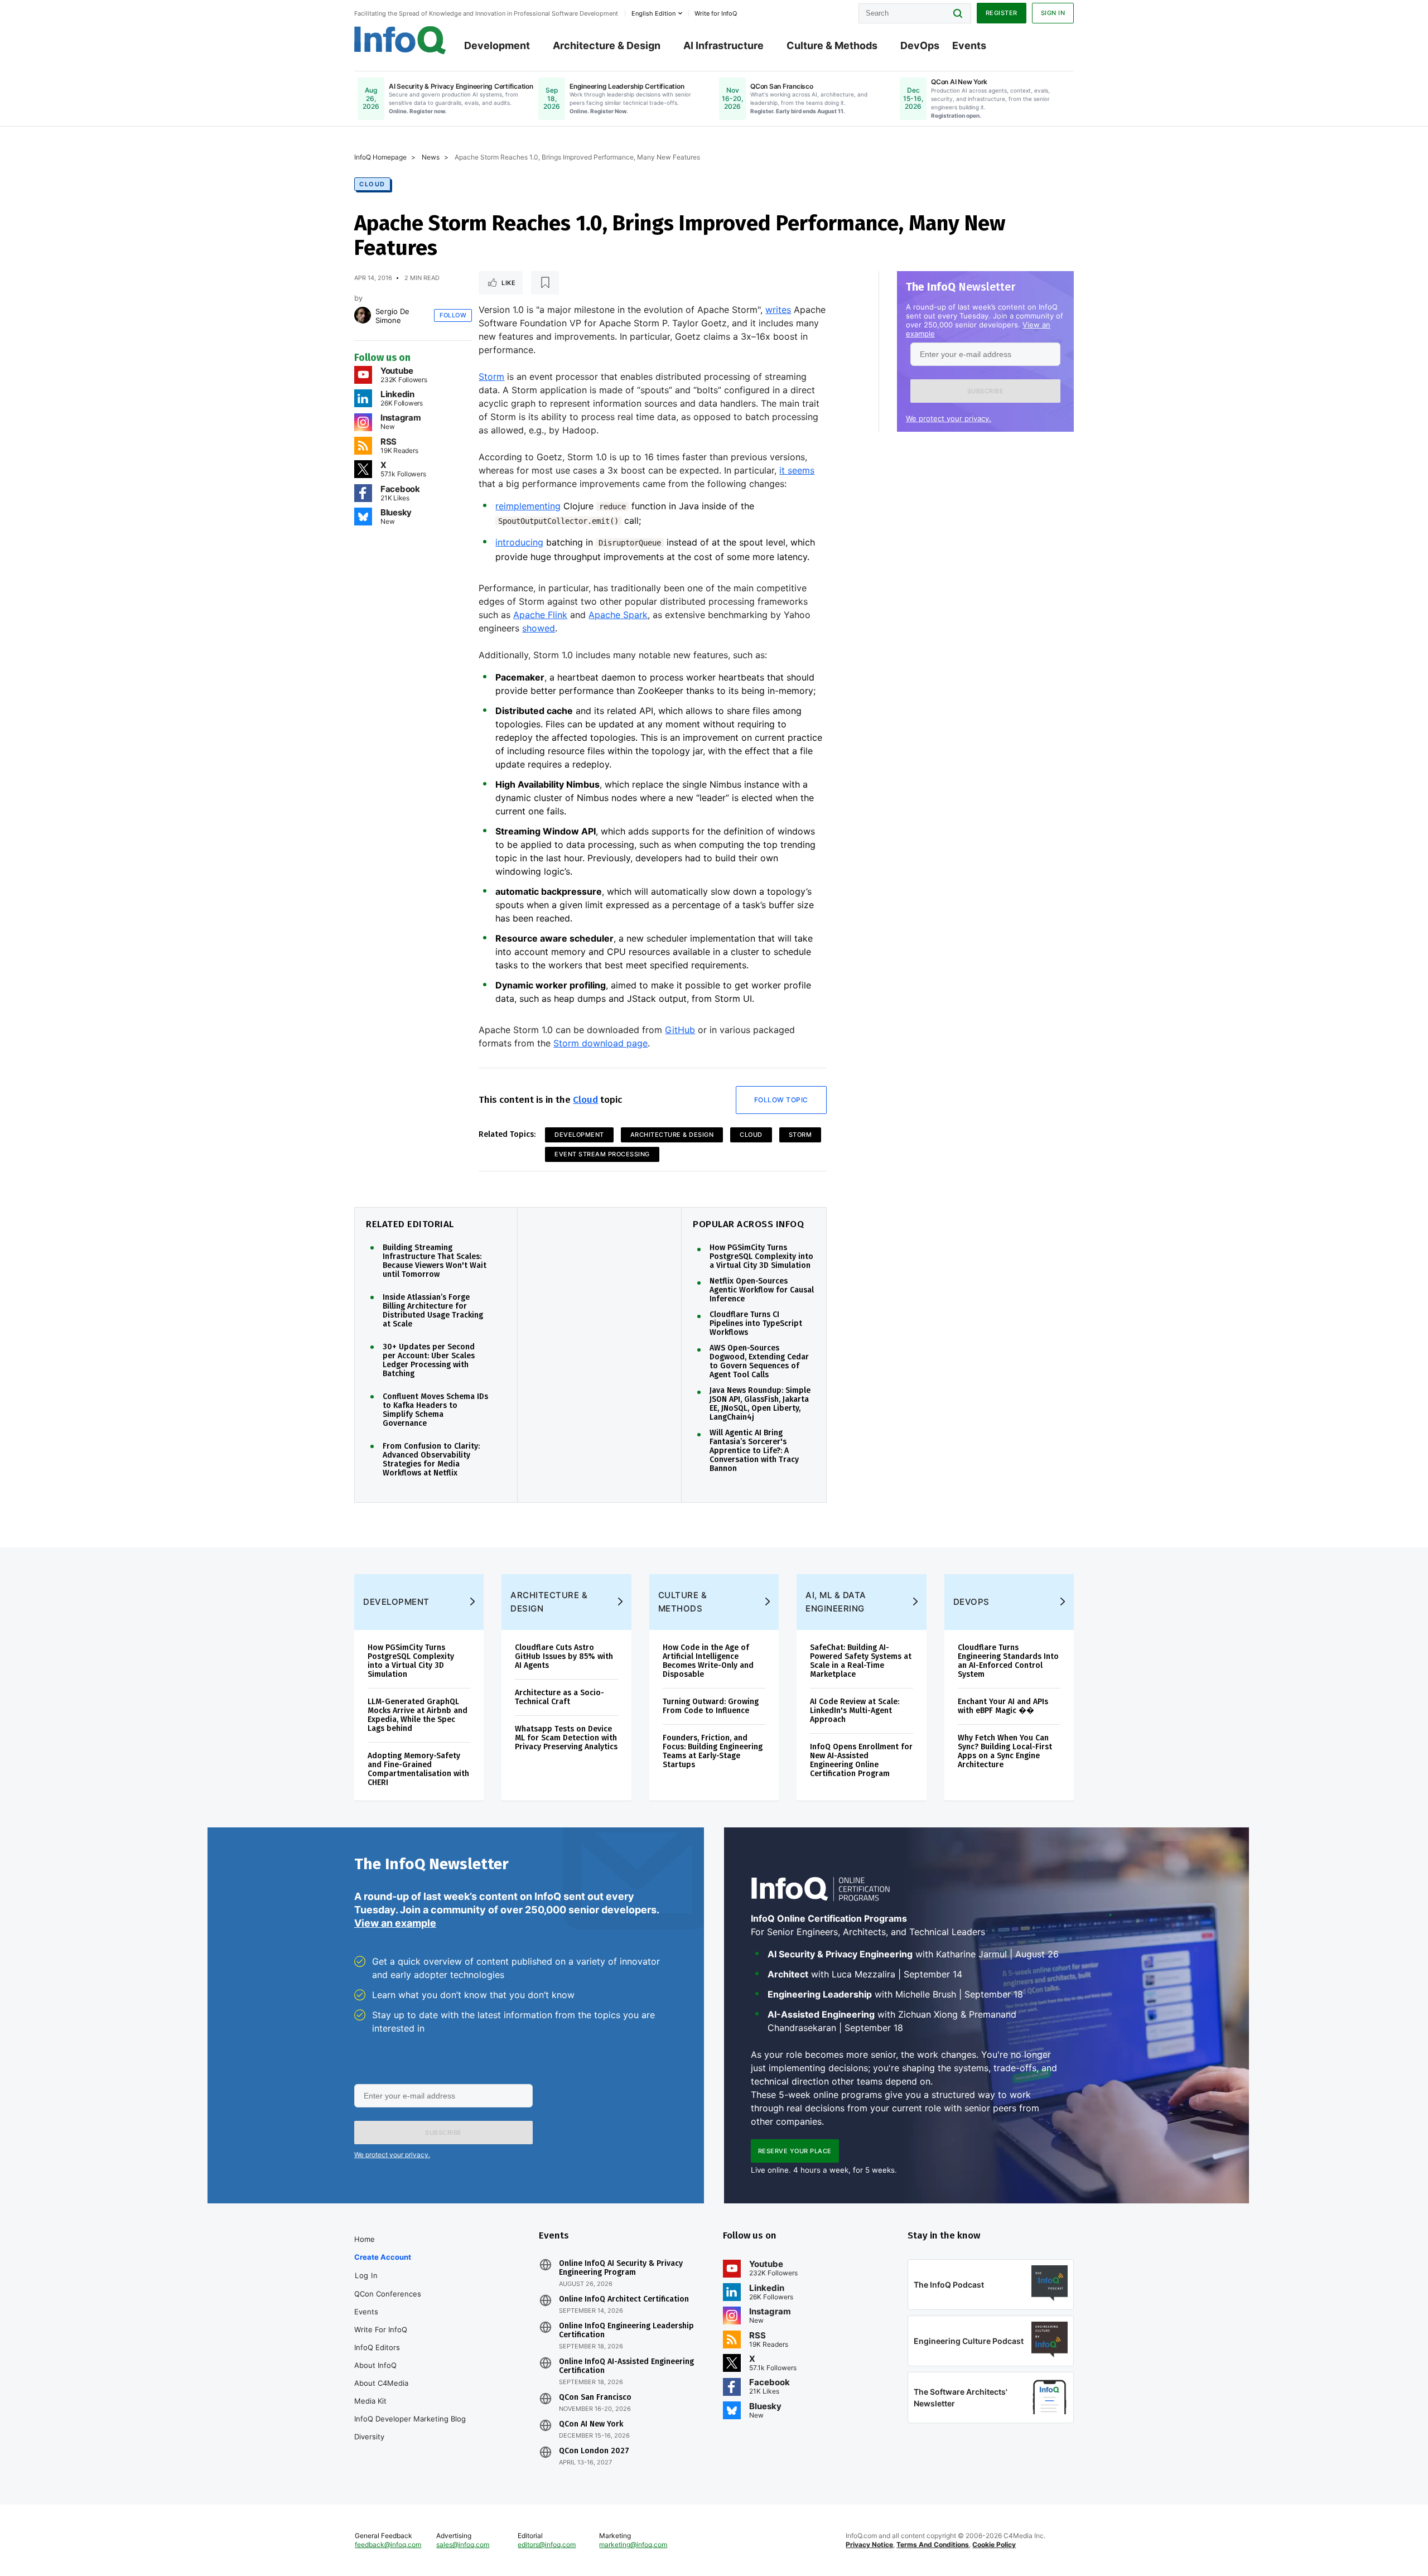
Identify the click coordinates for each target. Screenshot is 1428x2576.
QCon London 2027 (594, 2451)
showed (539, 628)
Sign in (1053, 13)
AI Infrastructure (723, 45)
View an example (395, 1923)
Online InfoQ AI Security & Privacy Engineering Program (621, 2268)
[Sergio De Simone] (363, 315)
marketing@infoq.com (633, 2544)
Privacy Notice (869, 2544)
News (431, 157)
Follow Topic (781, 1100)
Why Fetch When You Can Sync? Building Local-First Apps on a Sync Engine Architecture (1005, 1751)
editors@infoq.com (547, 2544)
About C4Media (381, 2383)
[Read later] (545, 283)
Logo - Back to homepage (400, 40)
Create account (383, 2257)
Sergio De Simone (392, 316)
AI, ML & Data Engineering (836, 1602)
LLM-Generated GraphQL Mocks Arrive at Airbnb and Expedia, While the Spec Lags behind (418, 1715)
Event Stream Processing (602, 1154)
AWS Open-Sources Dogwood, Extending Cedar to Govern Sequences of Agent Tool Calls (759, 1362)
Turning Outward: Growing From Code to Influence (711, 1706)
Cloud (372, 184)
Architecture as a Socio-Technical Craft (559, 1697)
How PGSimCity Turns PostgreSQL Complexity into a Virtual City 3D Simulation (761, 1257)
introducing (519, 542)
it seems (797, 470)
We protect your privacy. (949, 418)
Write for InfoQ (381, 2329)
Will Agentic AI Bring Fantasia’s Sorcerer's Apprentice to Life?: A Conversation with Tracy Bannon (754, 1451)
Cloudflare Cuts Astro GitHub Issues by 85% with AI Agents (564, 1656)
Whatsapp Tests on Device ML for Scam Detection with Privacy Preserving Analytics (566, 1738)
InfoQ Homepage (380, 157)
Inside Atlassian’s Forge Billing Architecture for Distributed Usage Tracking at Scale (433, 1311)
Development (497, 45)
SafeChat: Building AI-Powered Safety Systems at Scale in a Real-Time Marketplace (861, 1661)
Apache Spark (618, 615)
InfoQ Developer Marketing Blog (410, 2419)
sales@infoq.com (463, 2544)
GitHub (680, 1030)
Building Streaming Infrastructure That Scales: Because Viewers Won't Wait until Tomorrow (435, 1261)
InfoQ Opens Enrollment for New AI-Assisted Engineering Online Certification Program (861, 1760)
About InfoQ (375, 2365)
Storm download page (600, 1043)
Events (969, 45)
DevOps (920, 45)
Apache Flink (540, 615)
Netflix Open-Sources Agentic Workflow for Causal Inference (762, 1290)
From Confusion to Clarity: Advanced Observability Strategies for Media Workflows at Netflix (431, 1460)
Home (365, 2239)
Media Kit (370, 2401)
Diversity (369, 2437)
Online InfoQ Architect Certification (624, 2299)
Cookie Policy (994, 2544)
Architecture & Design (607, 45)
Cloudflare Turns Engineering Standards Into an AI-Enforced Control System (1008, 1661)
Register (1002, 13)
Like (508, 283)
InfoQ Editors (377, 2347)
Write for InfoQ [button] (716, 13)
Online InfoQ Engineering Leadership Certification (626, 2331)
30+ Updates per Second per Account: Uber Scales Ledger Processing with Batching (429, 1361)
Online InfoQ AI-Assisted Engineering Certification (626, 2366)
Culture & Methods (832, 45)
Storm (491, 377)
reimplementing (528, 506)
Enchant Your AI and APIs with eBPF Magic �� (1003, 1706)
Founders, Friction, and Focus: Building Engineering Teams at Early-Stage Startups (713, 1751)
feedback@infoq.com (388, 2544)
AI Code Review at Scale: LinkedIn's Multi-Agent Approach (855, 1711)
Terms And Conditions (933, 2544)
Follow (453, 315)
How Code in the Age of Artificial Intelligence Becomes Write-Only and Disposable (708, 1661)
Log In (366, 2275)
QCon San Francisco (595, 2397)
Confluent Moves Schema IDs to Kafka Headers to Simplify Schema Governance (435, 1410)
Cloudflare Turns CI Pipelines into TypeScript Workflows (756, 1324)
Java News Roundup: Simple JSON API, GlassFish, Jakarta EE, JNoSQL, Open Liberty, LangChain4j (760, 1404)
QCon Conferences (388, 2294)
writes (778, 310)
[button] (985, 391)
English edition (653, 13)
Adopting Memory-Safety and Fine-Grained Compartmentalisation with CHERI (418, 1769)
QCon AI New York (591, 2424)
